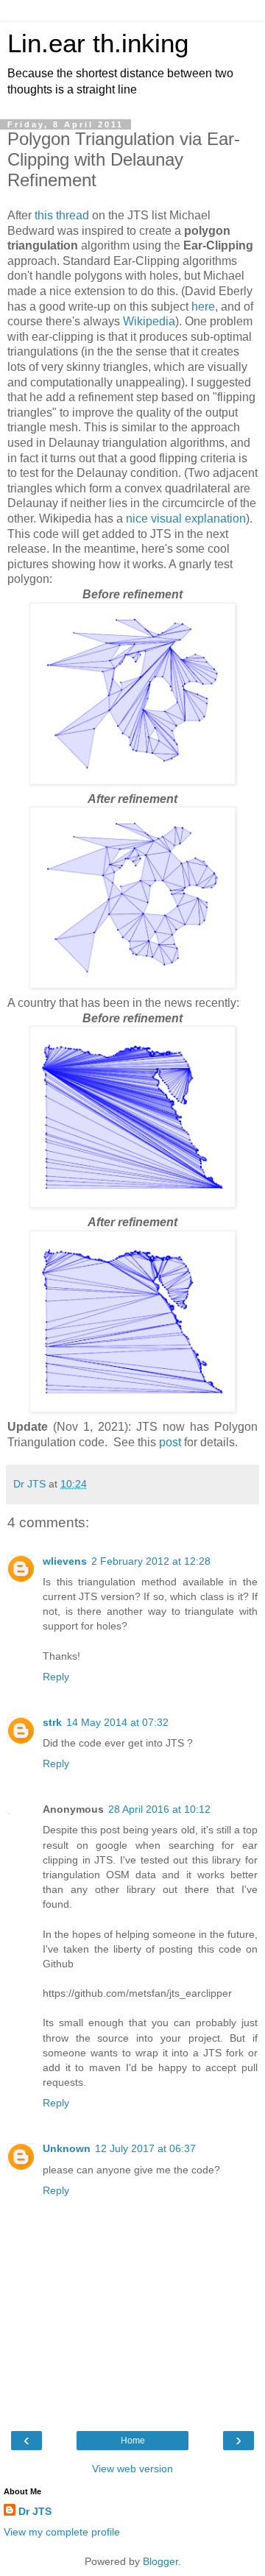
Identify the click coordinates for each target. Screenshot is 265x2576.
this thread (62, 215)
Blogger (160, 2561)
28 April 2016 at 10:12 (159, 1809)
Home (133, 2441)
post (170, 1442)
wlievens (65, 1561)
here (203, 307)
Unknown (67, 2148)
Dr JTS (35, 2511)
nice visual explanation (186, 519)
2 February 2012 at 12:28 (151, 1561)
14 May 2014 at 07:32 (117, 1722)
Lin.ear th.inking (98, 43)
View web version (132, 2469)
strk (52, 1722)
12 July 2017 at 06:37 (145, 2148)
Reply (56, 1677)
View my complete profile (62, 2532)
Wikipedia (149, 321)
